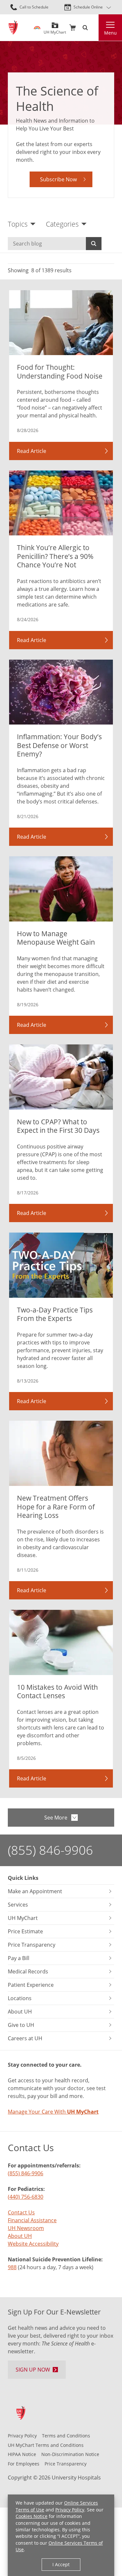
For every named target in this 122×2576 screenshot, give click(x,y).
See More (56, 1818)
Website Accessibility (33, 2244)
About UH (20, 2236)
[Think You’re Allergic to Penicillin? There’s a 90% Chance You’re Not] (61, 503)
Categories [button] (62, 224)
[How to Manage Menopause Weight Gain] (61, 889)
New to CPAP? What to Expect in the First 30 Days (58, 1126)
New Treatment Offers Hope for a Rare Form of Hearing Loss (56, 1506)
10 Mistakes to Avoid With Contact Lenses (57, 1691)
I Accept (61, 2564)
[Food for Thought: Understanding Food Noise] (61, 323)
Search (94, 244)
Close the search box (95, 28)
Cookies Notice (32, 2516)
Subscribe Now (58, 179)
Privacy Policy (70, 2510)
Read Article (32, 451)
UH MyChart (55, 30)
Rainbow (37, 28)
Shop (73, 28)
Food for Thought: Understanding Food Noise (60, 371)
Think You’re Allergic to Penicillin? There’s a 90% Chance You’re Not (55, 556)
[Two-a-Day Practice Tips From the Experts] (61, 1265)
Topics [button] (18, 224)
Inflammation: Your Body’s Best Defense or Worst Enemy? (59, 745)
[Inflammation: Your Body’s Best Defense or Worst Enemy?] (61, 692)
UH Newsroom (26, 2228)
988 (12, 2267)
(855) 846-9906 (50, 1850)
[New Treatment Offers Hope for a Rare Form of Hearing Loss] (61, 1453)
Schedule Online (88, 7)
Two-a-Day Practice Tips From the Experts (55, 1314)
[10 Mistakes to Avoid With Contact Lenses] (61, 1642)
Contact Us (21, 2212)
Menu (110, 33)
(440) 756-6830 (26, 2197)
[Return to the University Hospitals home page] (13, 28)
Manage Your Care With (53, 2112)
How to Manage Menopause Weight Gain (56, 938)
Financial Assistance (32, 2220)
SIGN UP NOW (33, 2370)
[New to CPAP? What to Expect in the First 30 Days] (61, 1077)
